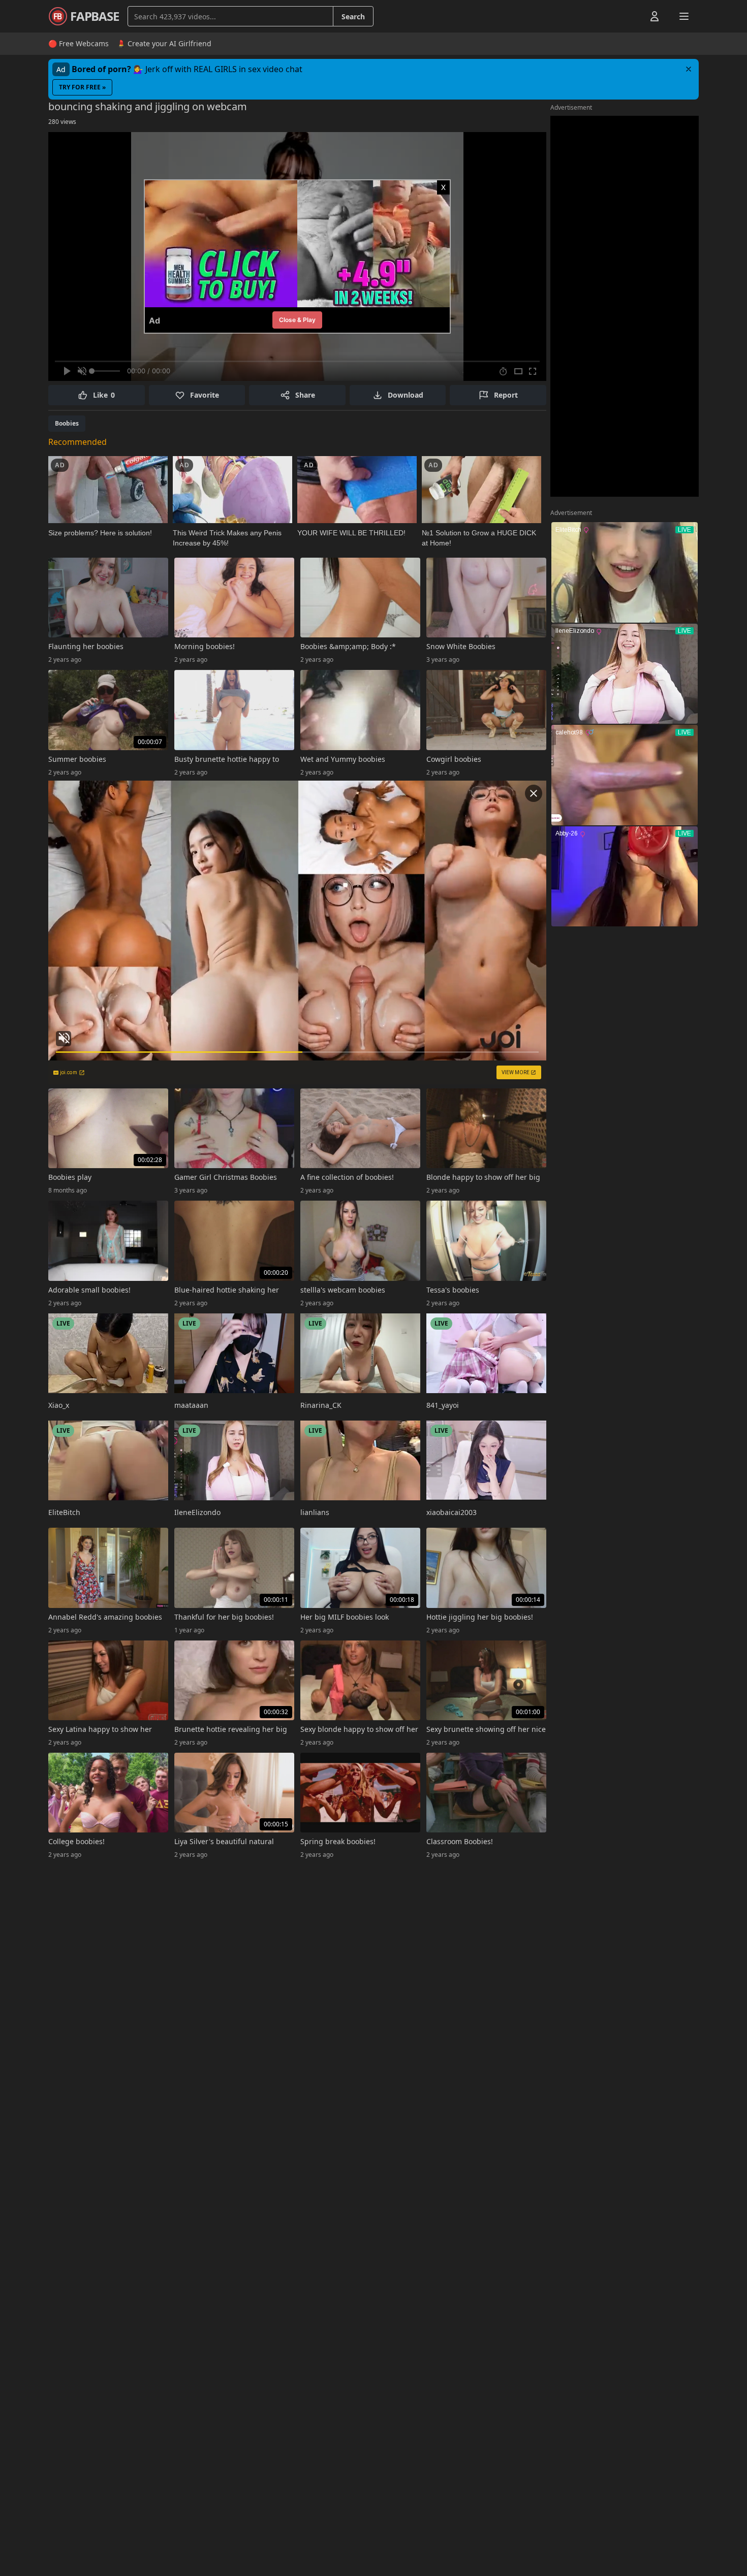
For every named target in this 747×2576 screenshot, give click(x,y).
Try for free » (82, 87)
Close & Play (297, 320)
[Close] (689, 69)
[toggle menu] (631, 16)
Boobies (67, 423)
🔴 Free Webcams (79, 43)
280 (62, 122)
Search (353, 17)
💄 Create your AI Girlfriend (164, 43)
